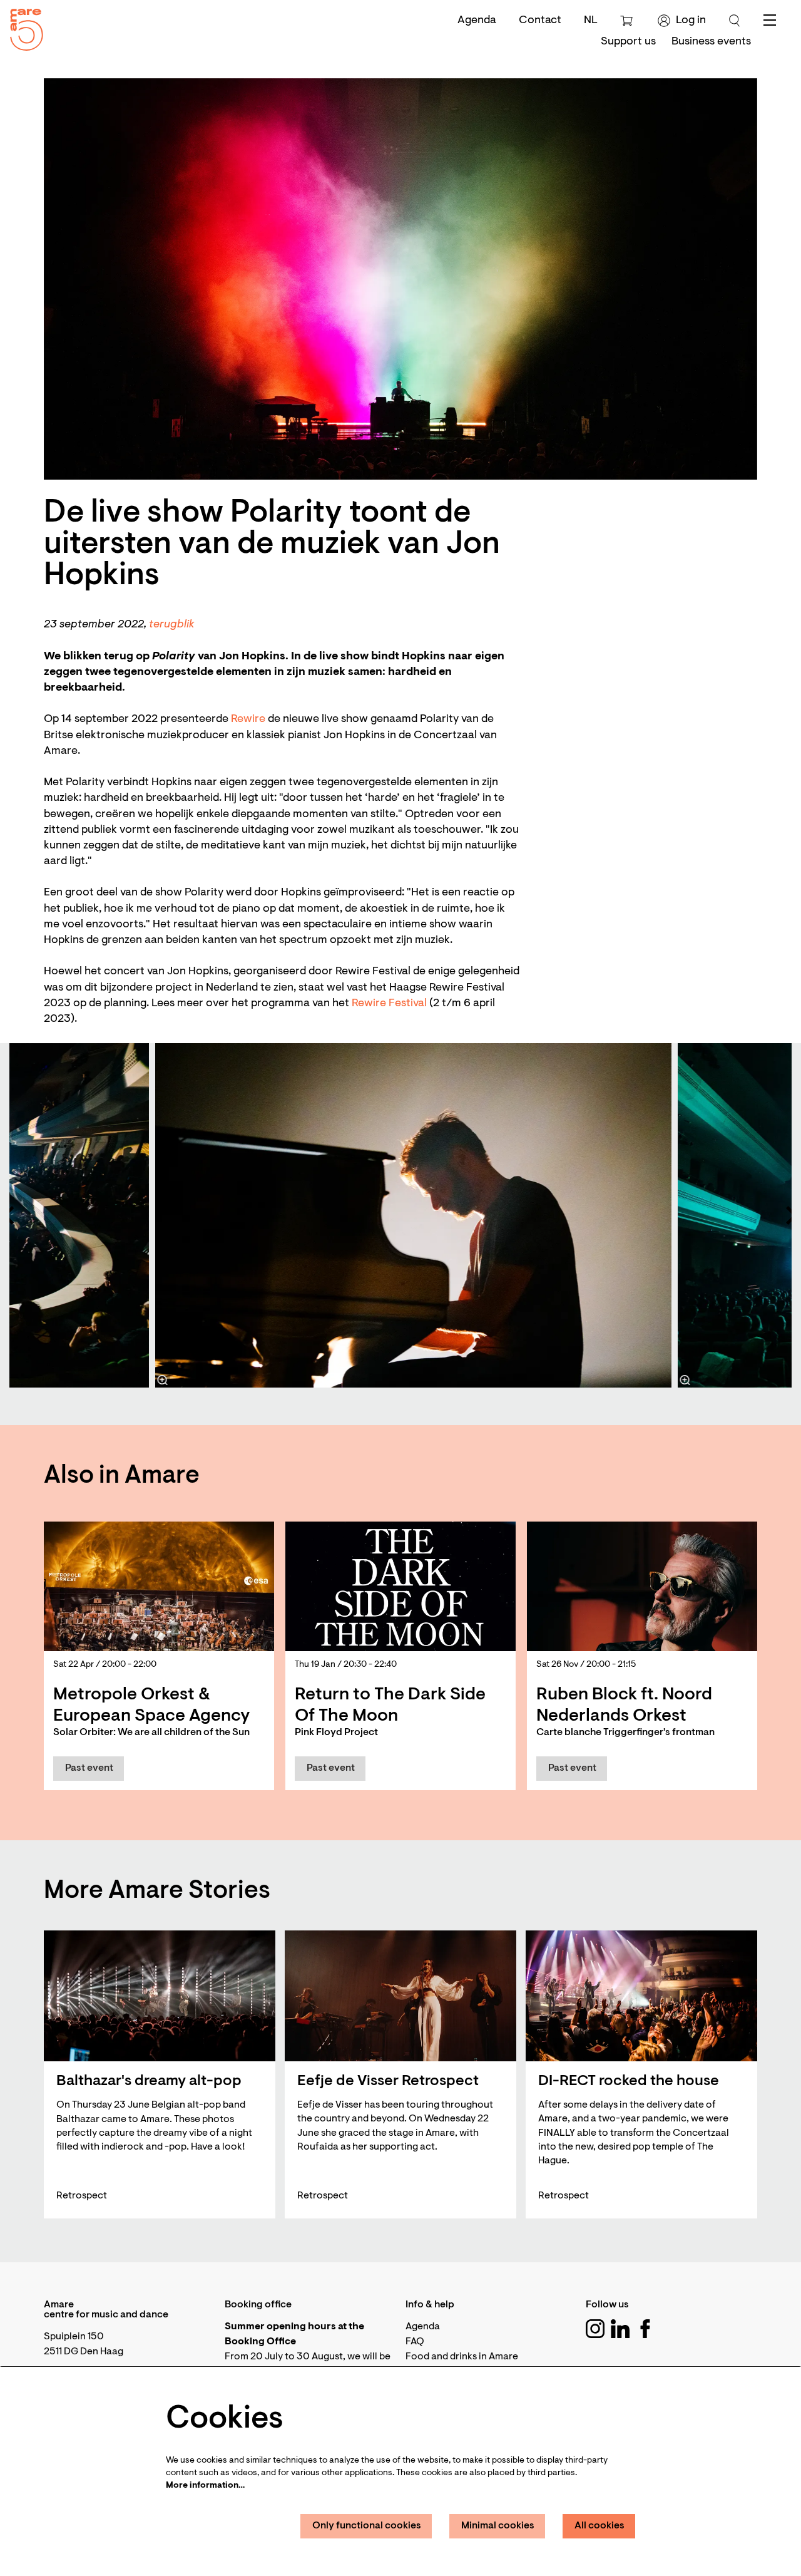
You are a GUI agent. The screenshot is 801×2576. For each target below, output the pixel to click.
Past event (89, 1768)
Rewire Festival (389, 1004)
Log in (691, 21)
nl (591, 21)
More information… (205, 2486)
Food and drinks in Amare (462, 2357)
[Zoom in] (163, 1380)
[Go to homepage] (22, 27)
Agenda (477, 21)
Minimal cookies (498, 2526)
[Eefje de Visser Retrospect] (400, 1996)
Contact (540, 21)
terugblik (172, 625)
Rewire (248, 719)
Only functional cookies (367, 2526)
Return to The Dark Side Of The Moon (390, 1706)
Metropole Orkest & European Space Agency (151, 1706)
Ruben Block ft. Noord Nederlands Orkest (624, 1706)
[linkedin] (620, 2329)
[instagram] (595, 2329)
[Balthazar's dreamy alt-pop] (160, 1996)
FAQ (415, 2342)
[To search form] (735, 21)
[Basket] (628, 21)
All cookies (599, 2526)
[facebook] (645, 2329)
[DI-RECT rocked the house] (641, 1996)
